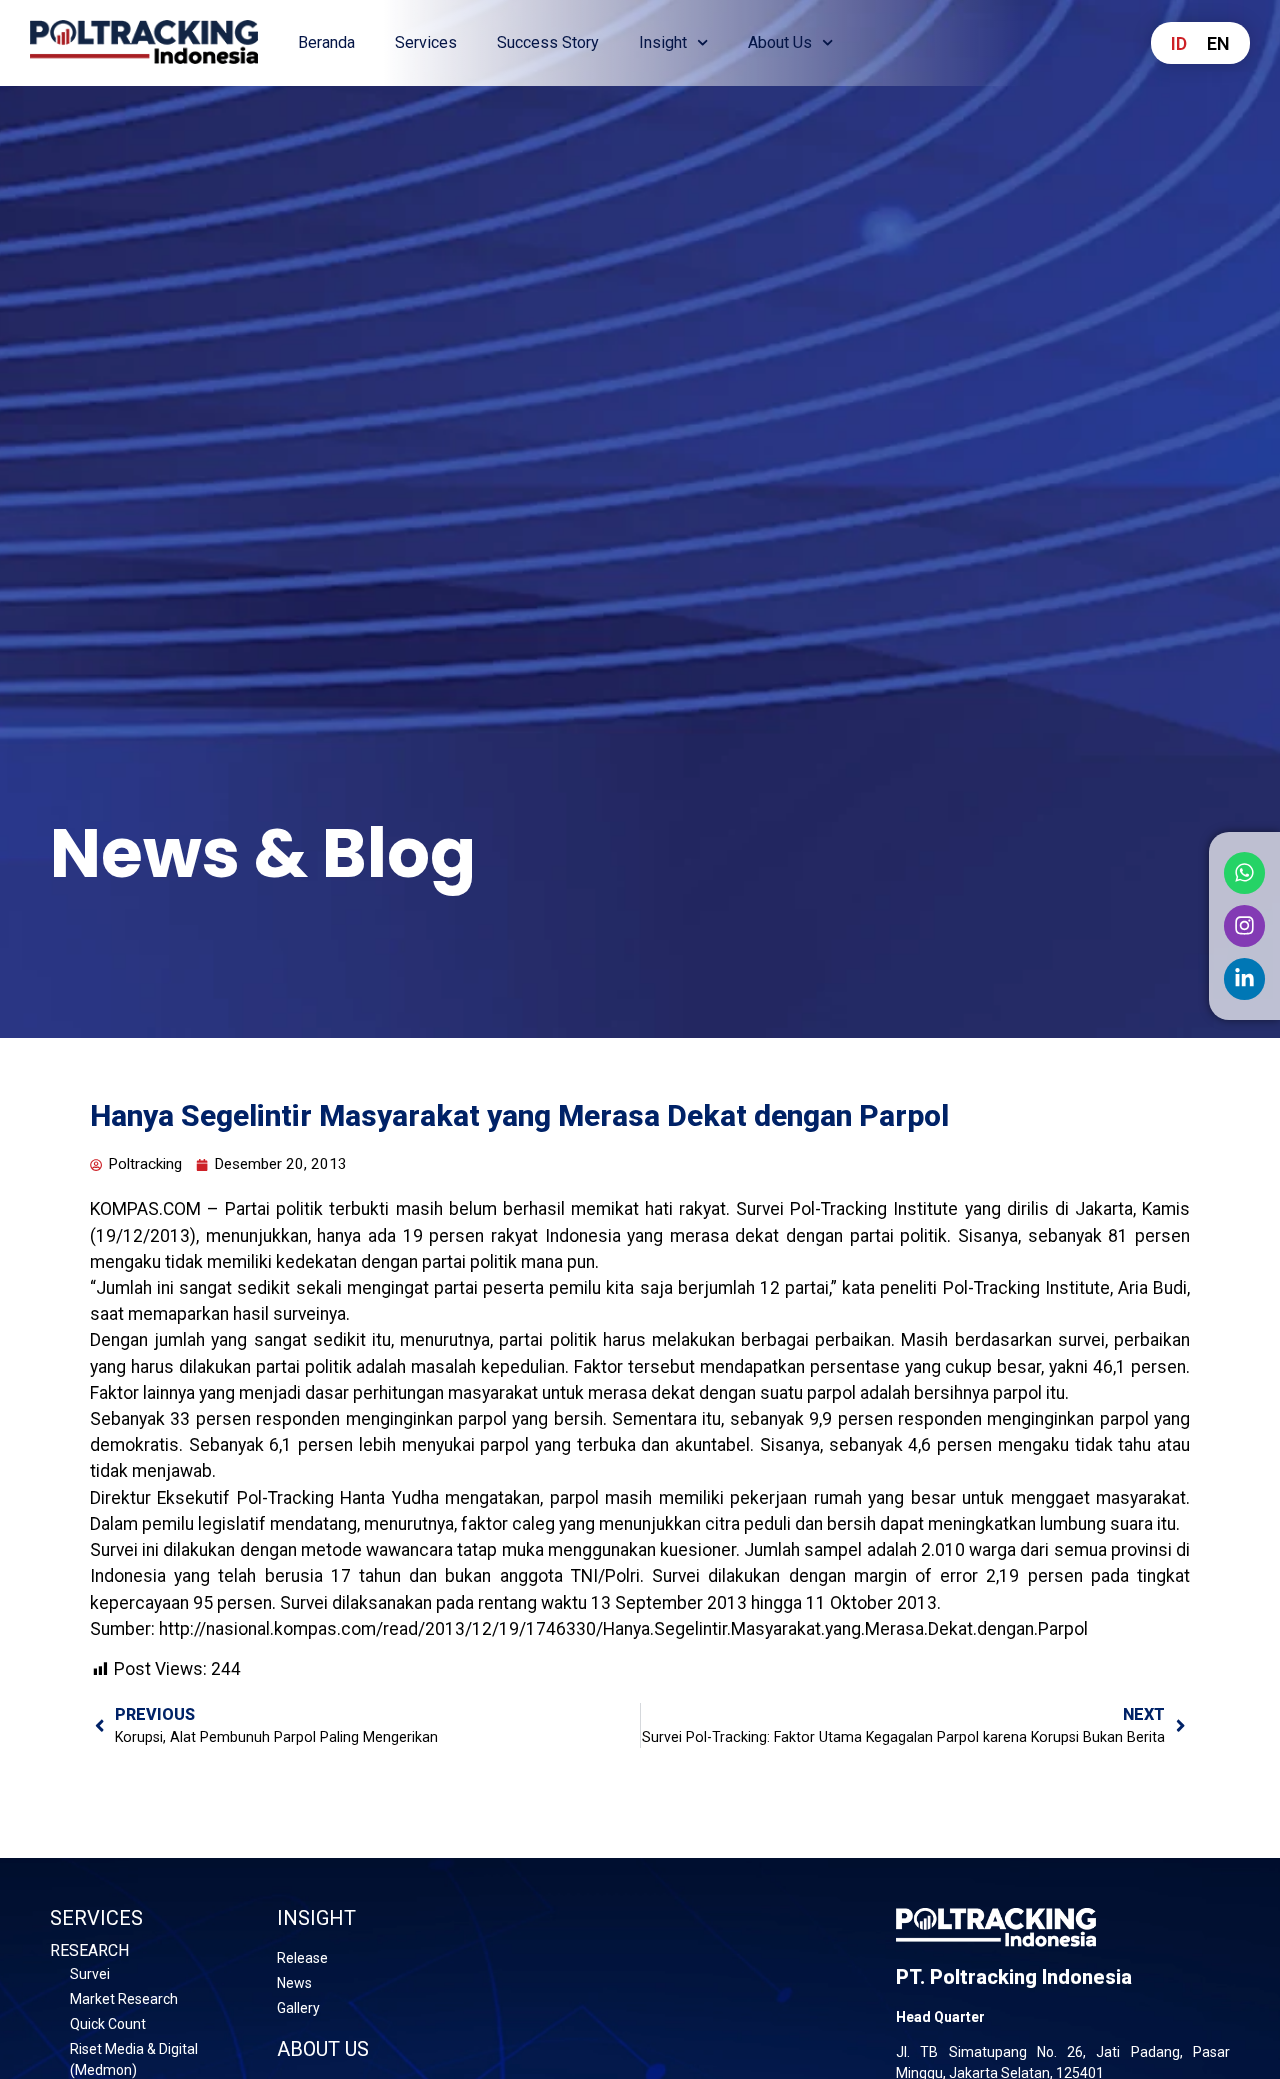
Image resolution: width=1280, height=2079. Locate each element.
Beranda (326, 42)
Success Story (548, 42)
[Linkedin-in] (1245, 978)
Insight (663, 42)
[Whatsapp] (1245, 873)
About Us (780, 42)
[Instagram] (1245, 925)
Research (89, 1950)
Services (426, 42)
